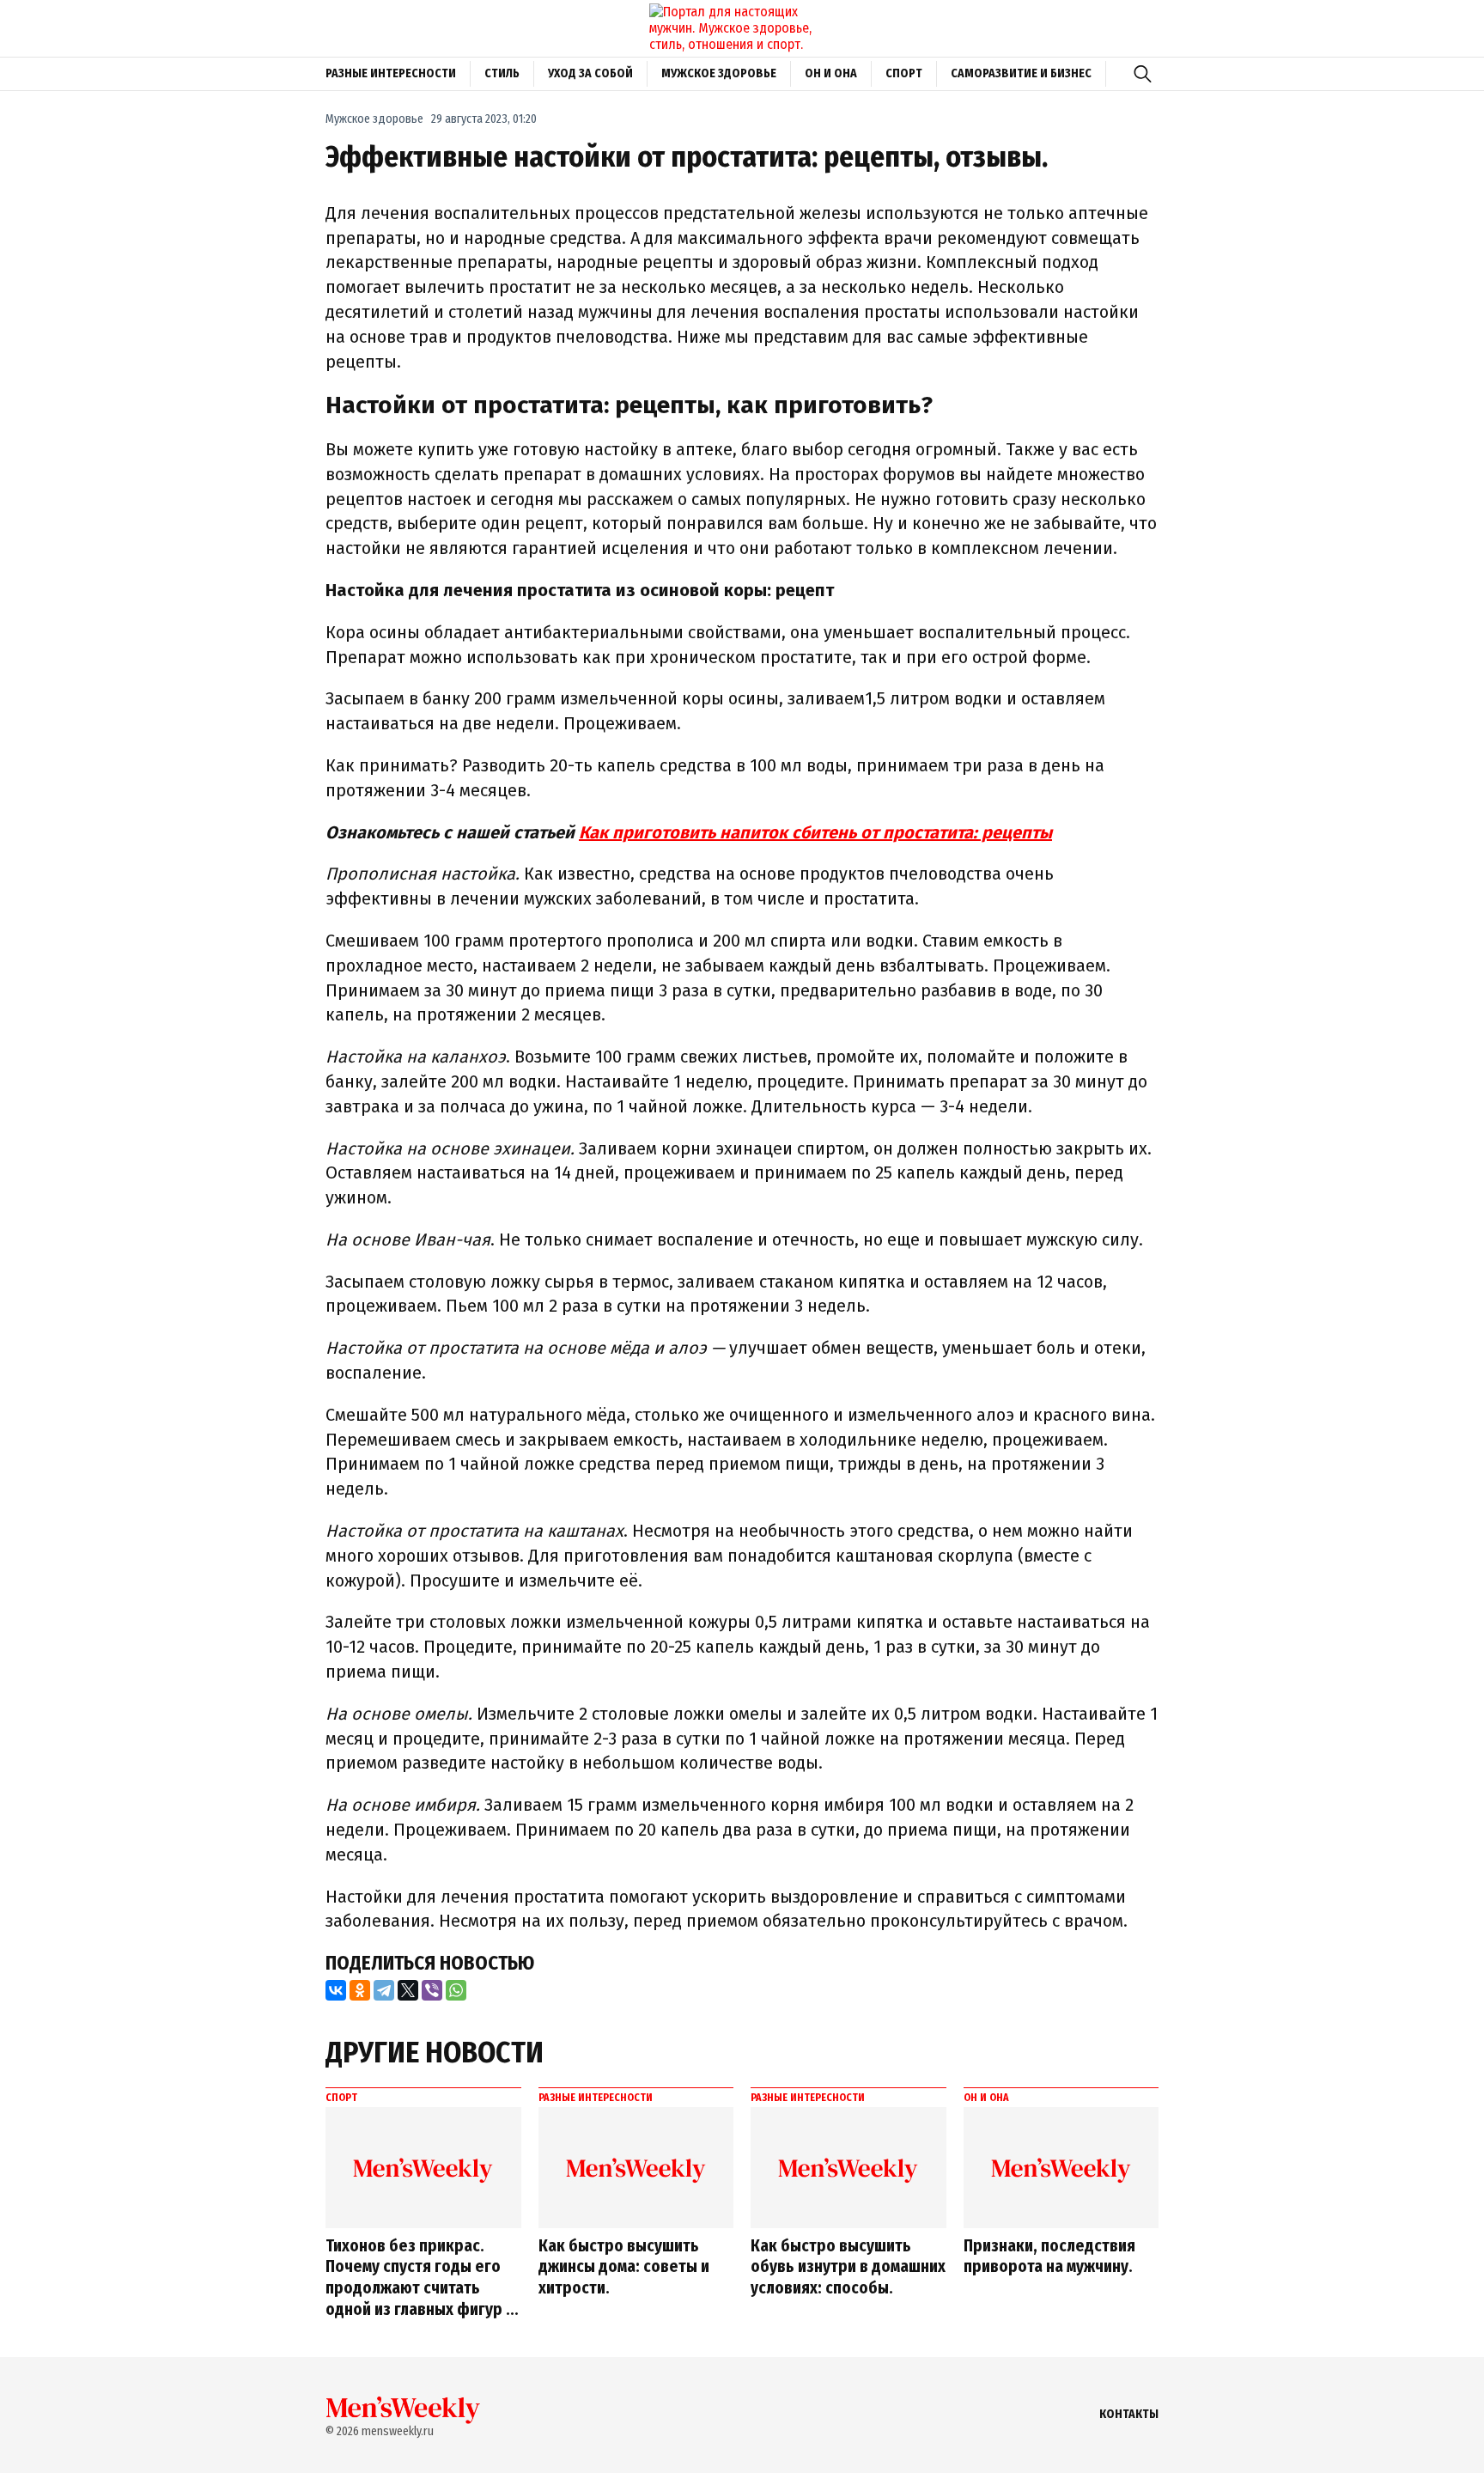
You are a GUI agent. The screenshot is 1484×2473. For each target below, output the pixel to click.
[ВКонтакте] (336, 1990)
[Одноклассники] (360, 1990)
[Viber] (432, 1990)
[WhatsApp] (456, 1990)
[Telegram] (384, 1990)
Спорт (904, 73)
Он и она (831, 73)
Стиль (502, 73)
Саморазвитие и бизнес (1021, 73)
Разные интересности (391, 73)
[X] (408, 1990)
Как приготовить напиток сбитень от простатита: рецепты (815, 832)
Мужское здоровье (719, 73)
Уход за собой (590, 73)
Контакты (1129, 2414)
